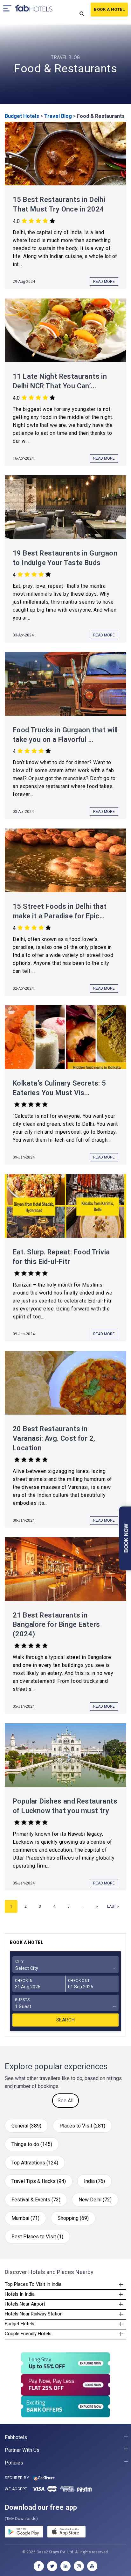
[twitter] (52, 2566)
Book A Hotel (109, 9)
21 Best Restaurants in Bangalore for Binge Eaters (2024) (56, 1625)
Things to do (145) (32, 2144)
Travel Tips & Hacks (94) (39, 2181)
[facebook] (39, 2566)
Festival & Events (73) (36, 2200)
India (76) (94, 2181)
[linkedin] (65, 2566)
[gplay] (24, 2533)
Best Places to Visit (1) (37, 2237)
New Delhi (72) (95, 2200)
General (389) (26, 2126)
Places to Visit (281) (82, 2126)
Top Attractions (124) (35, 2163)
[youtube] (92, 2566)
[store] (66, 2533)
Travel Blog (58, 116)
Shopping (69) (73, 2218)
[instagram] (79, 2566)
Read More (104, 282)
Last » (113, 1906)
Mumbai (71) (25, 2218)
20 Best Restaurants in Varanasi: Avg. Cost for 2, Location (54, 1438)
